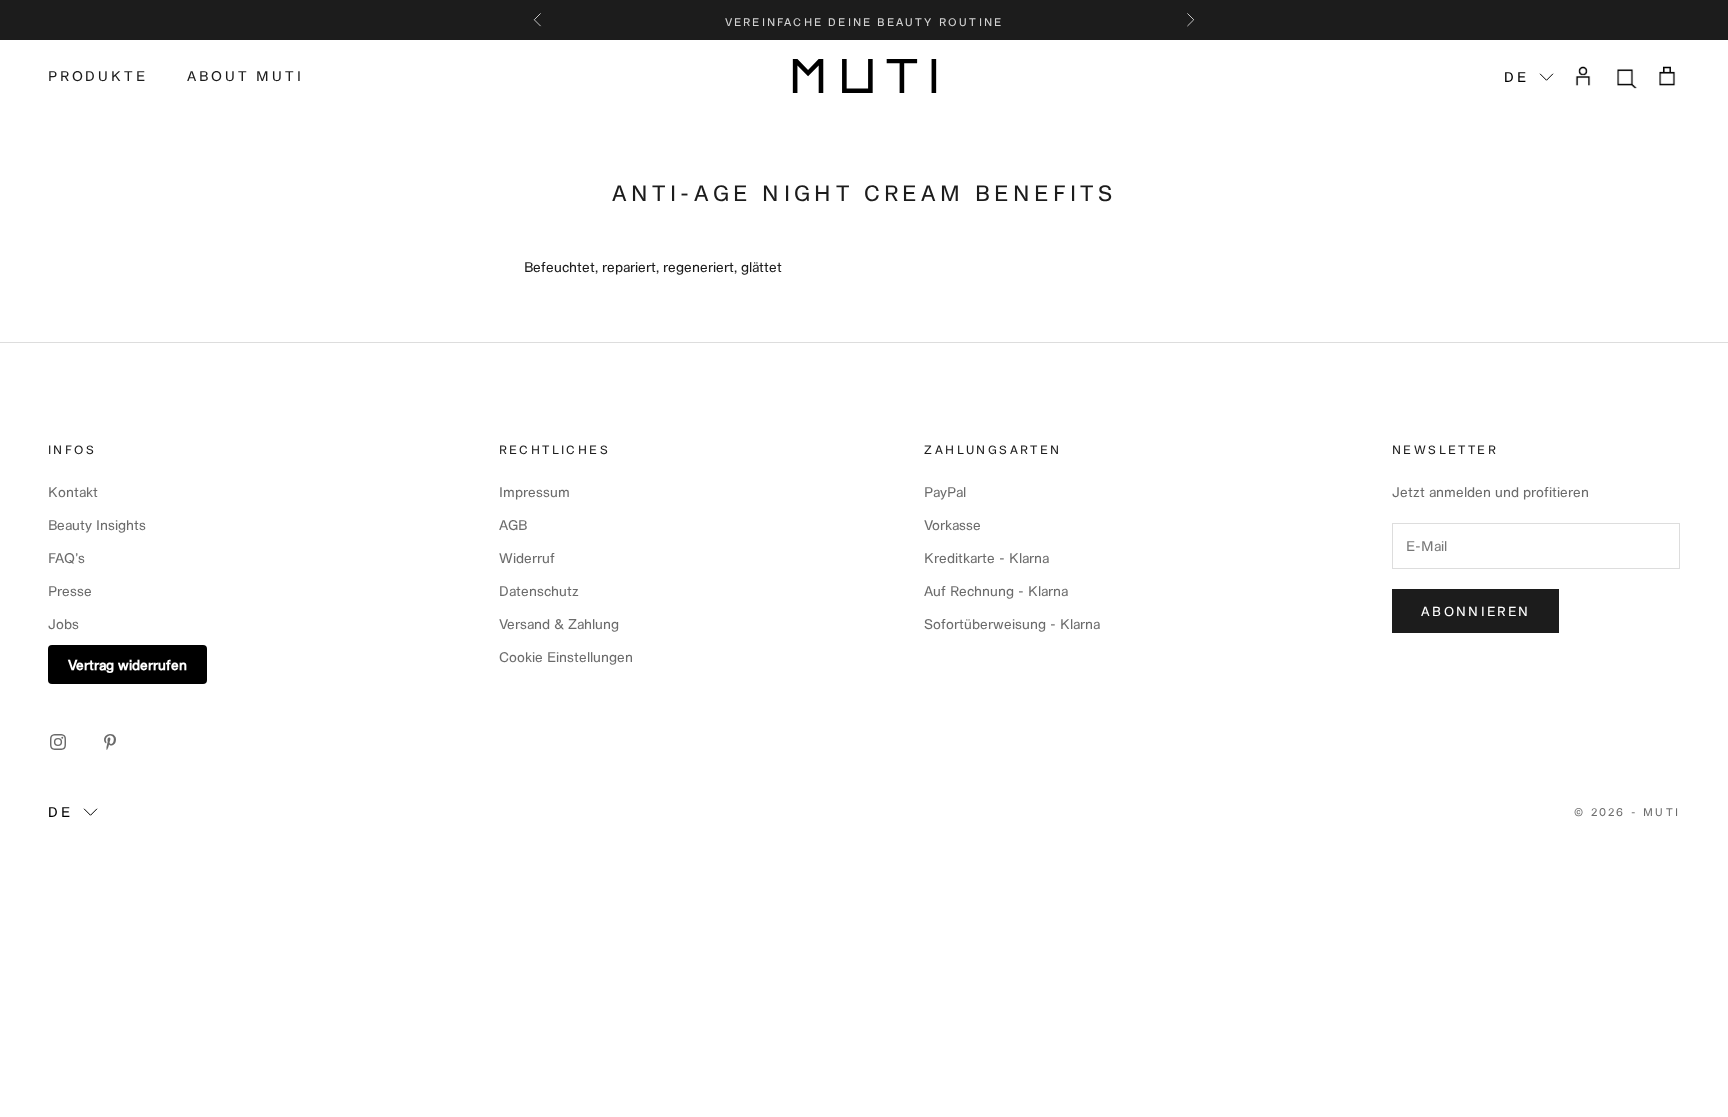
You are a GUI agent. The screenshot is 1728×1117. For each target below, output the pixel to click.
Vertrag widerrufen (127, 664)
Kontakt (73, 491)
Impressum (534, 491)
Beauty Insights (97, 524)
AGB (513, 524)
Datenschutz (539, 590)
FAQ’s (66, 557)
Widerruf (527, 557)
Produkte (97, 75)
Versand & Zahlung (559, 623)
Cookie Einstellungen (566, 656)
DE (1516, 76)
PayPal (945, 491)
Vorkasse (952, 524)
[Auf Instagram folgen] (58, 742)
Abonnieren (1475, 610)
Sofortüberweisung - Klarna (1012, 623)
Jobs (63, 623)
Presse (70, 590)
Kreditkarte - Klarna (986, 557)
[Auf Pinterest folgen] (110, 742)
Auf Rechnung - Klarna (996, 590)
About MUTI (245, 75)
